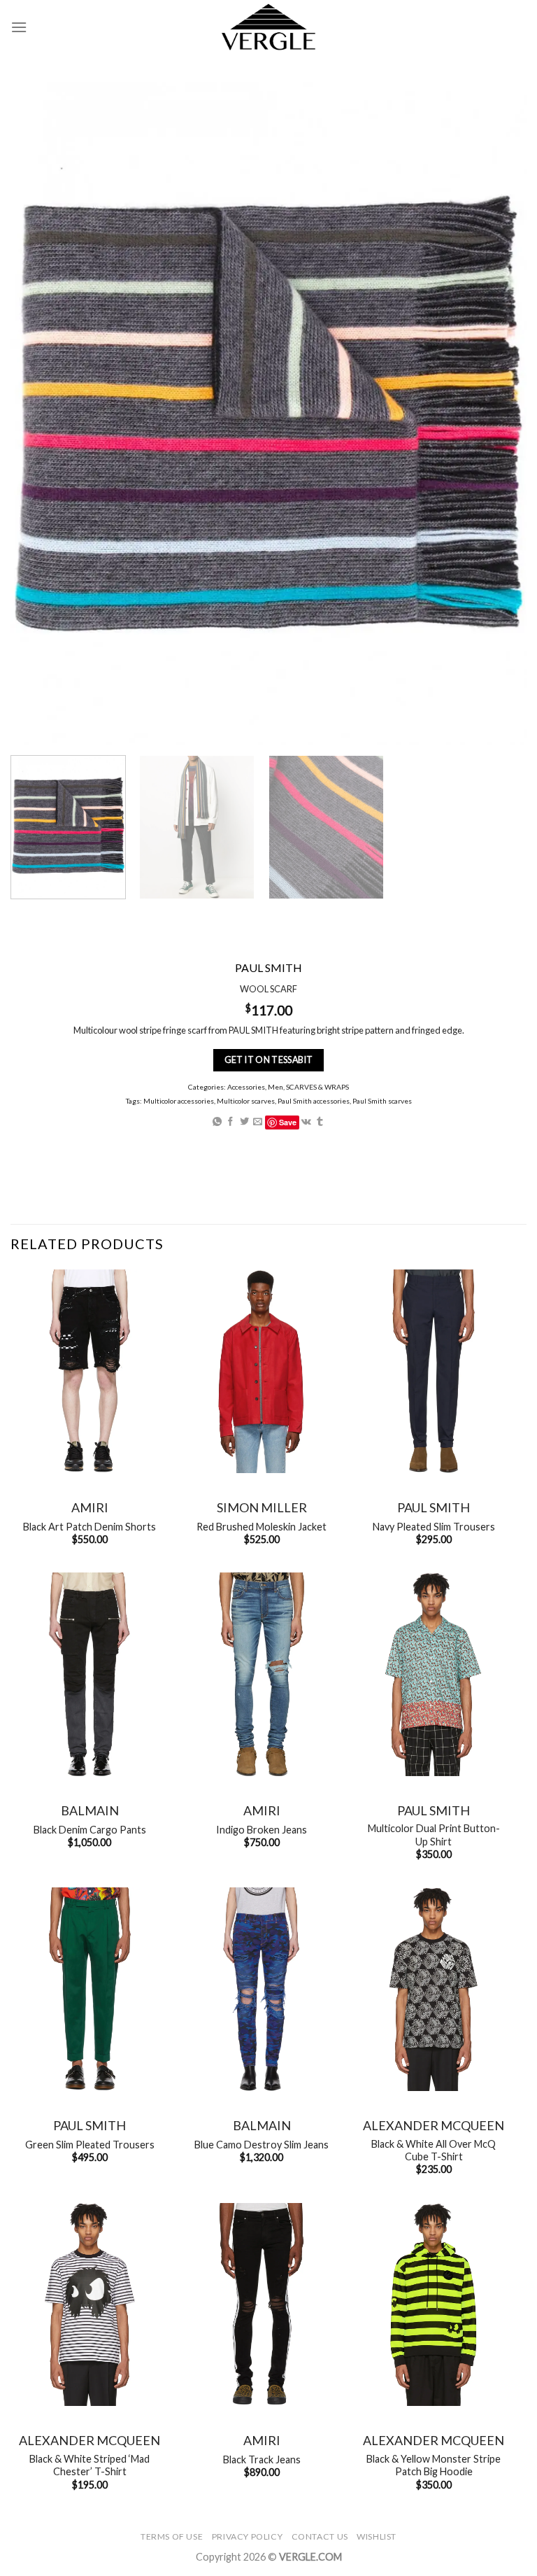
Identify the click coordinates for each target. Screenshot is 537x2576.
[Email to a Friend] (258, 1122)
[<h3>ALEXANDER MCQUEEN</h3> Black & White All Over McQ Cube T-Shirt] (434, 1989)
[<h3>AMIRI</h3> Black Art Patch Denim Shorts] (89, 1371)
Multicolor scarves (246, 1101)
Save (288, 1122)
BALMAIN (90, 1810)
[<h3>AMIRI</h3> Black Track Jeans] (262, 2305)
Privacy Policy (248, 2536)
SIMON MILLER (262, 1507)
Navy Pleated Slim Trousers (434, 1527)
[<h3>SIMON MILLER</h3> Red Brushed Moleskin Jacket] (262, 1371)
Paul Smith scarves (382, 1101)
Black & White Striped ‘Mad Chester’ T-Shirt (89, 2465)
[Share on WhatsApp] (217, 1122)
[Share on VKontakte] (306, 1122)
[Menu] (19, 27)
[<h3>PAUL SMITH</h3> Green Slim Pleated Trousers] (89, 1989)
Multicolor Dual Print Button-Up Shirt (434, 1835)
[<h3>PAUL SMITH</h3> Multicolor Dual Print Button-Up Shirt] (434, 1674)
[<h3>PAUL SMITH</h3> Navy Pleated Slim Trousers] (434, 1371)
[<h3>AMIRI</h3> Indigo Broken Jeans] (262, 1674)
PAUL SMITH (434, 1507)
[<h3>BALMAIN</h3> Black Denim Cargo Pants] (89, 1674)
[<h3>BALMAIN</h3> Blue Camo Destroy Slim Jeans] (262, 1989)
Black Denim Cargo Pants (90, 1830)
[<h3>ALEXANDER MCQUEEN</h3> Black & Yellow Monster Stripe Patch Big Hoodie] (434, 2305)
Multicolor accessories (179, 1101)
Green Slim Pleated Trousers (90, 2145)
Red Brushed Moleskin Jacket (262, 1527)
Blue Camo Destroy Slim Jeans (262, 2145)
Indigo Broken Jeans (262, 1830)
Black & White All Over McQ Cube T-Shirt (434, 2151)
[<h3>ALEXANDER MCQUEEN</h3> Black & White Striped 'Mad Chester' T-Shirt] (89, 2305)
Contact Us (320, 2536)
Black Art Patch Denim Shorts (89, 1527)
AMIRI (90, 1507)
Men (275, 1087)
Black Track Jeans (262, 2459)
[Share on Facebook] (230, 1122)
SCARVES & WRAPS (317, 1087)
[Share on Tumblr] (320, 1122)
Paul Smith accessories (314, 1101)
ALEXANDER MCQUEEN (434, 2125)
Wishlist (377, 2536)
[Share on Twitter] (244, 1122)
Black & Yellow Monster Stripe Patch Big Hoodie (434, 2465)
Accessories (246, 1087)
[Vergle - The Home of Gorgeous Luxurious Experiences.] (269, 27)
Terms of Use (172, 2536)
